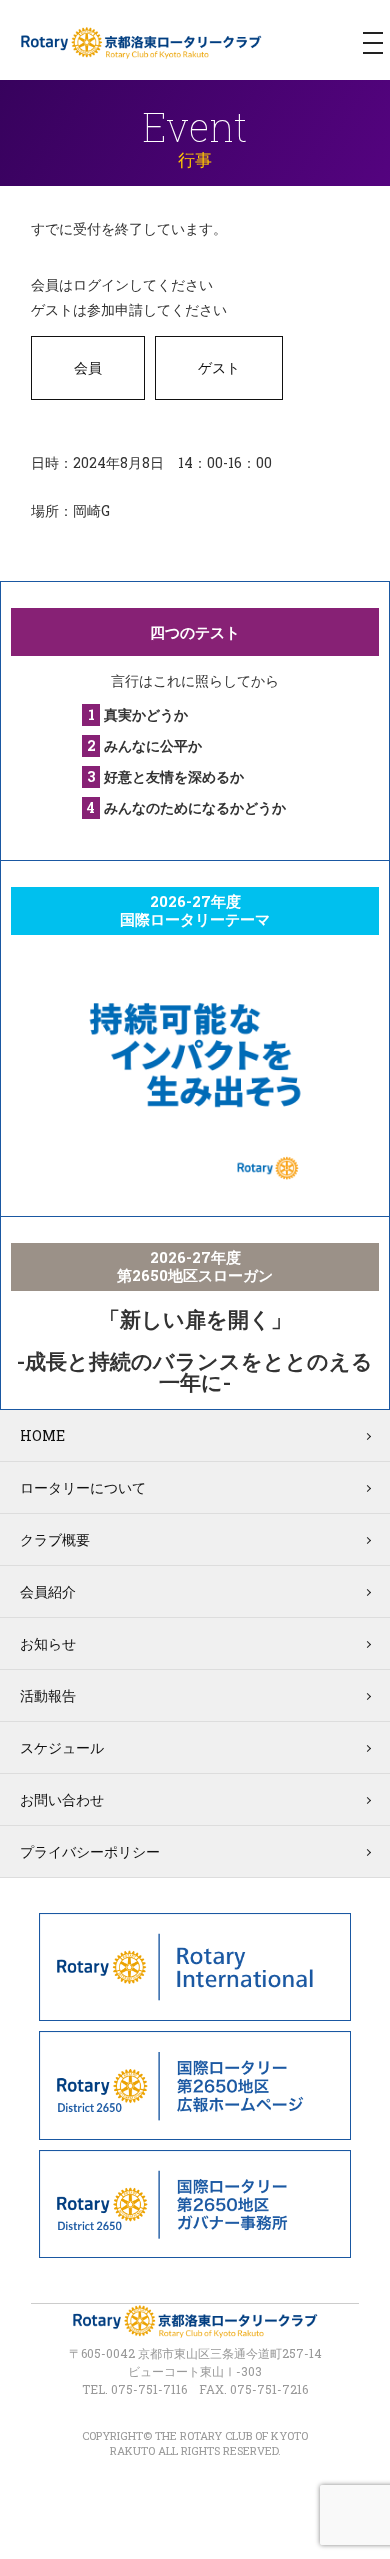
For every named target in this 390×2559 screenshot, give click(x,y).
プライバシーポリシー (90, 1851)
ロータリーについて (83, 1487)
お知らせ (48, 1643)
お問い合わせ (62, 1799)
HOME (42, 1435)
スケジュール (62, 1747)
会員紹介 (48, 1591)
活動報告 (48, 1695)
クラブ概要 (55, 1539)
